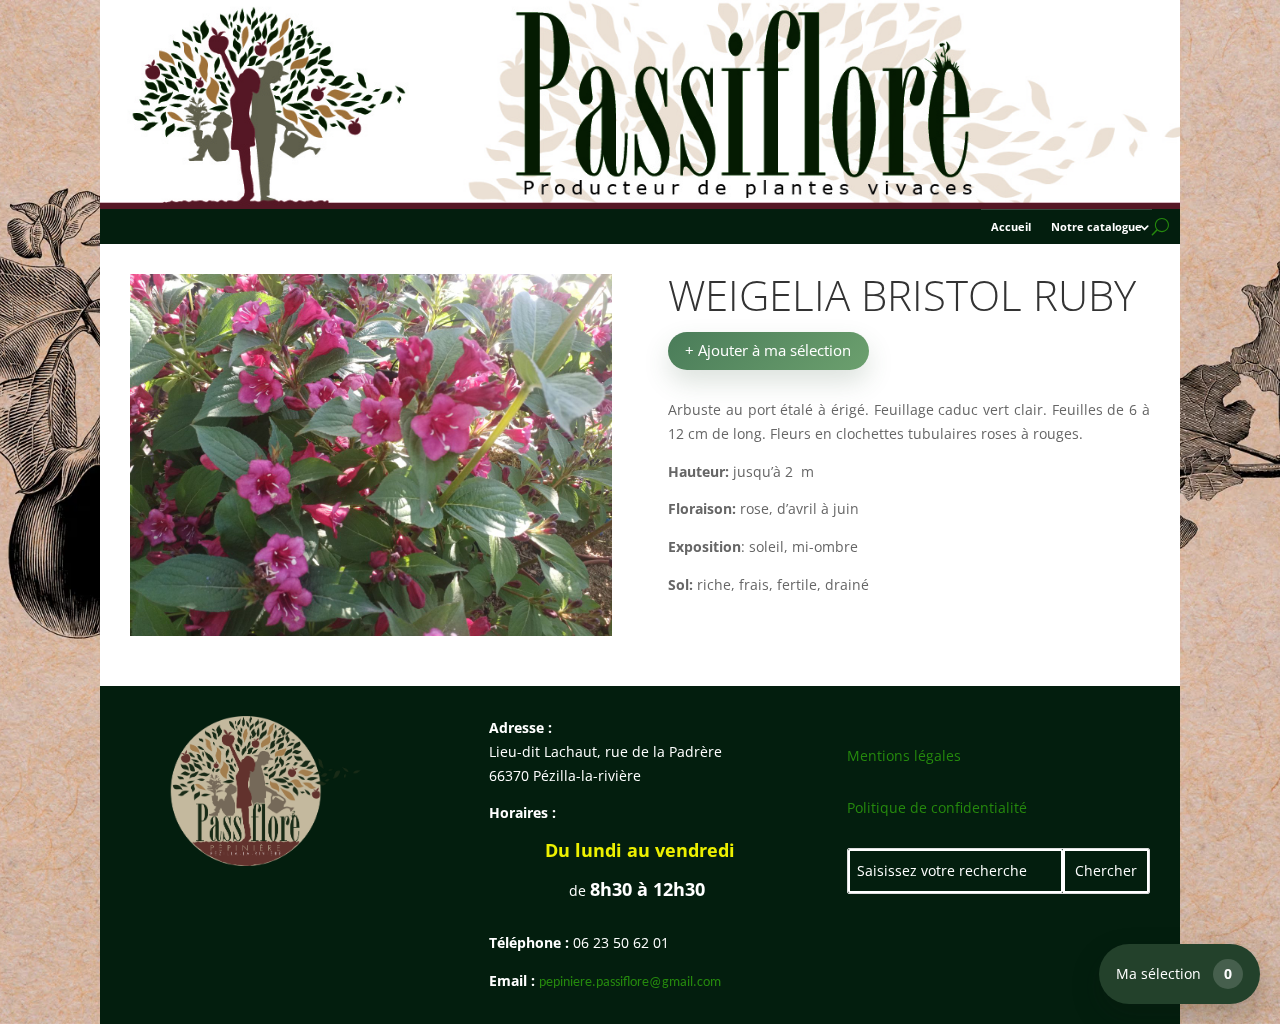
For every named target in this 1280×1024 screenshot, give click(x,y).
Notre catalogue (1096, 227)
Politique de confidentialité (937, 807)
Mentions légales (904, 755)
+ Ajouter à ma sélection (768, 350)
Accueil (1011, 227)
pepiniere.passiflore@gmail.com (630, 982)
